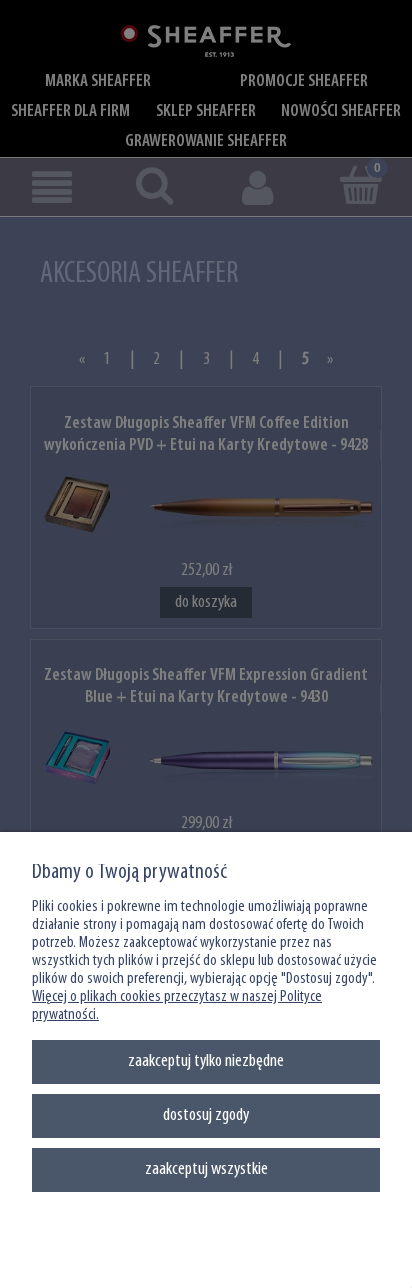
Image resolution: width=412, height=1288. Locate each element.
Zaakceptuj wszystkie (206, 1169)
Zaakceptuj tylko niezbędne (206, 1061)
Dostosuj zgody (206, 1115)
